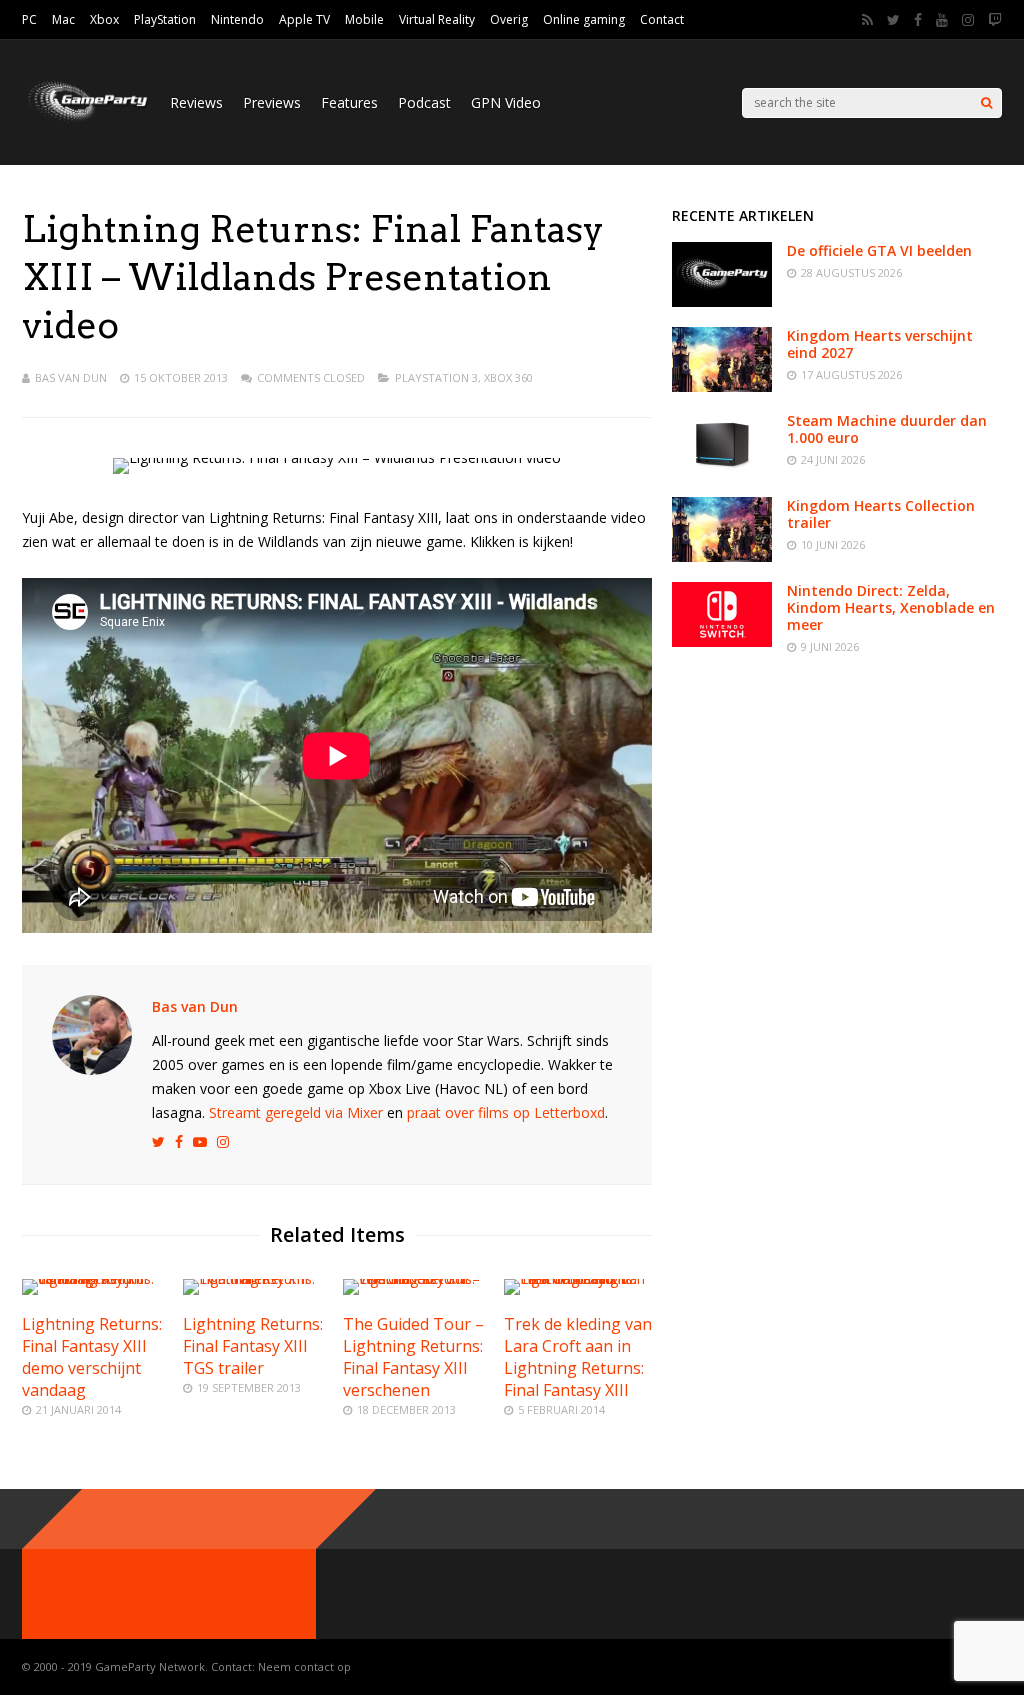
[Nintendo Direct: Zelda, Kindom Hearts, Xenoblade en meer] (722, 641)
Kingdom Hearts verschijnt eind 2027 (880, 344)
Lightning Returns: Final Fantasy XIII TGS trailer (253, 1346)
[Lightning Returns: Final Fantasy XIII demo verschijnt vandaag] (96, 1278)
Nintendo (237, 19)
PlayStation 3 (436, 377)
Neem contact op (304, 1666)
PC (29, 19)
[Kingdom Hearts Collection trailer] (722, 556)
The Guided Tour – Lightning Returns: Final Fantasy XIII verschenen (413, 1357)
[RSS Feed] (867, 20)
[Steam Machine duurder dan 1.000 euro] (722, 471)
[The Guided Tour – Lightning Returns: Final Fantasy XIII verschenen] (417, 1278)
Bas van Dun (71, 377)
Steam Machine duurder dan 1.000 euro (887, 429)
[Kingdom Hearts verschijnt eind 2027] (722, 386)
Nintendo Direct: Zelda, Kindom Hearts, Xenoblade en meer (891, 607)
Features (349, 102)
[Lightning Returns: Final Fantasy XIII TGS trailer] (257, 1278)
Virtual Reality (437, 19)
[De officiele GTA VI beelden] (722, 301)
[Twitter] (893, 20)
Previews (272, 102)
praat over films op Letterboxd (506, 1112)
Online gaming (584, 19)
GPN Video (506, 102)
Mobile (364, 19)
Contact (662, 19)
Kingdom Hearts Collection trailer (881, 514)
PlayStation (165, 19)
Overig (509, 19)
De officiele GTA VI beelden (879, 250)
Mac (63, 19)
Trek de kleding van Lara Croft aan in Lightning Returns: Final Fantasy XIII (578, 1357)
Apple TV (304, 19)
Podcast (424, 102)
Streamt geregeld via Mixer (296, 1112)
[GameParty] (86, 120)
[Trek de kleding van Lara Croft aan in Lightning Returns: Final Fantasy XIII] (578, 1278)
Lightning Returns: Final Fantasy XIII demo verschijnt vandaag (92, 1357)
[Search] (986, 103)
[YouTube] (942, 20)
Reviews (196, 102)
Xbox (104, 19)
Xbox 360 (508, 377)
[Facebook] (918, 20)
